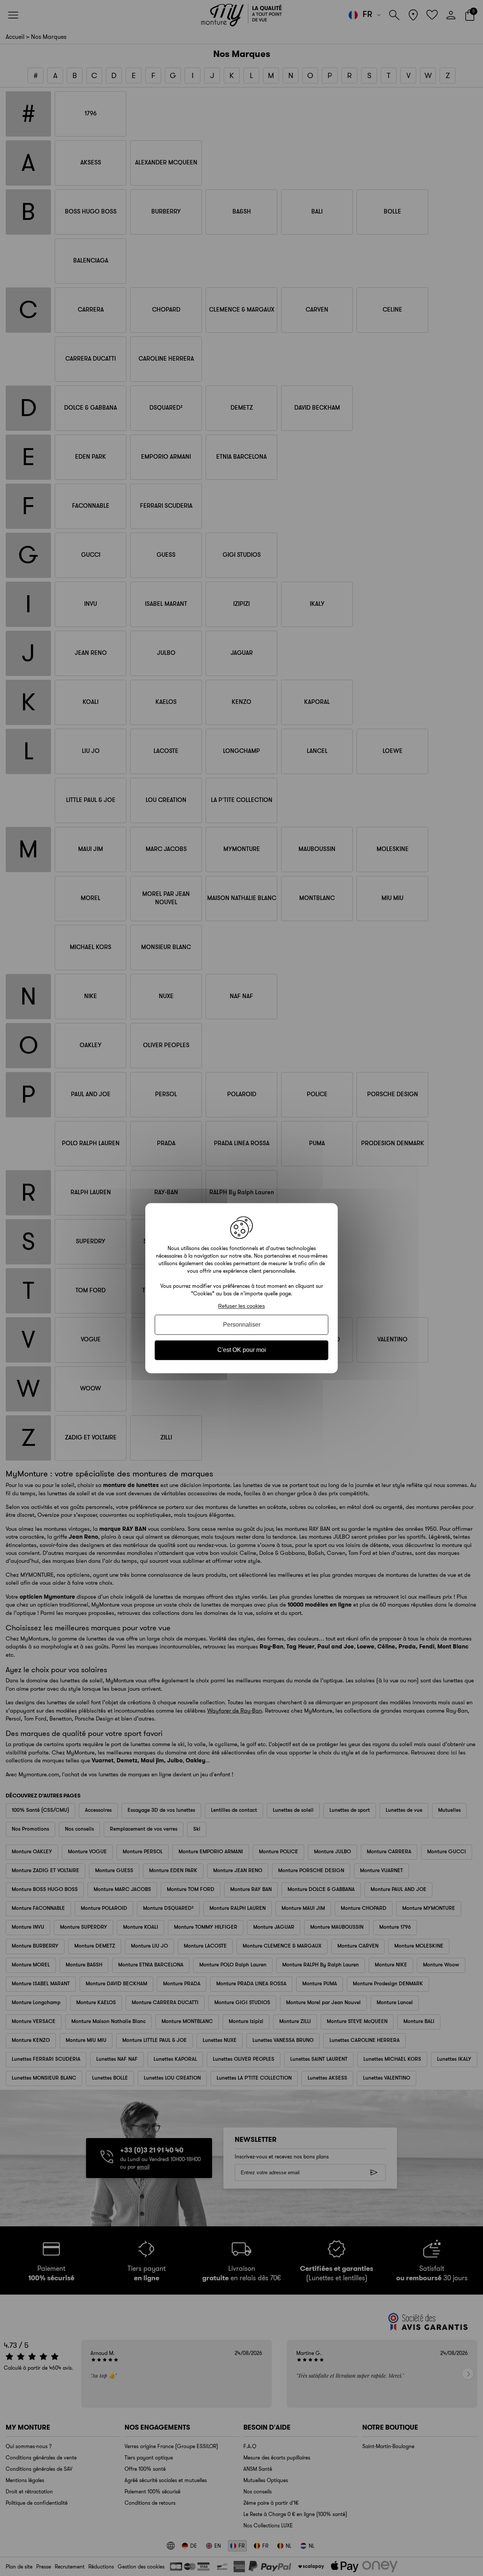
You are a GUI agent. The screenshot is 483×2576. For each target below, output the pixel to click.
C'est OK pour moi (242, 1350)
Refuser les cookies (241, 1306)
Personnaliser (242, 1325)
